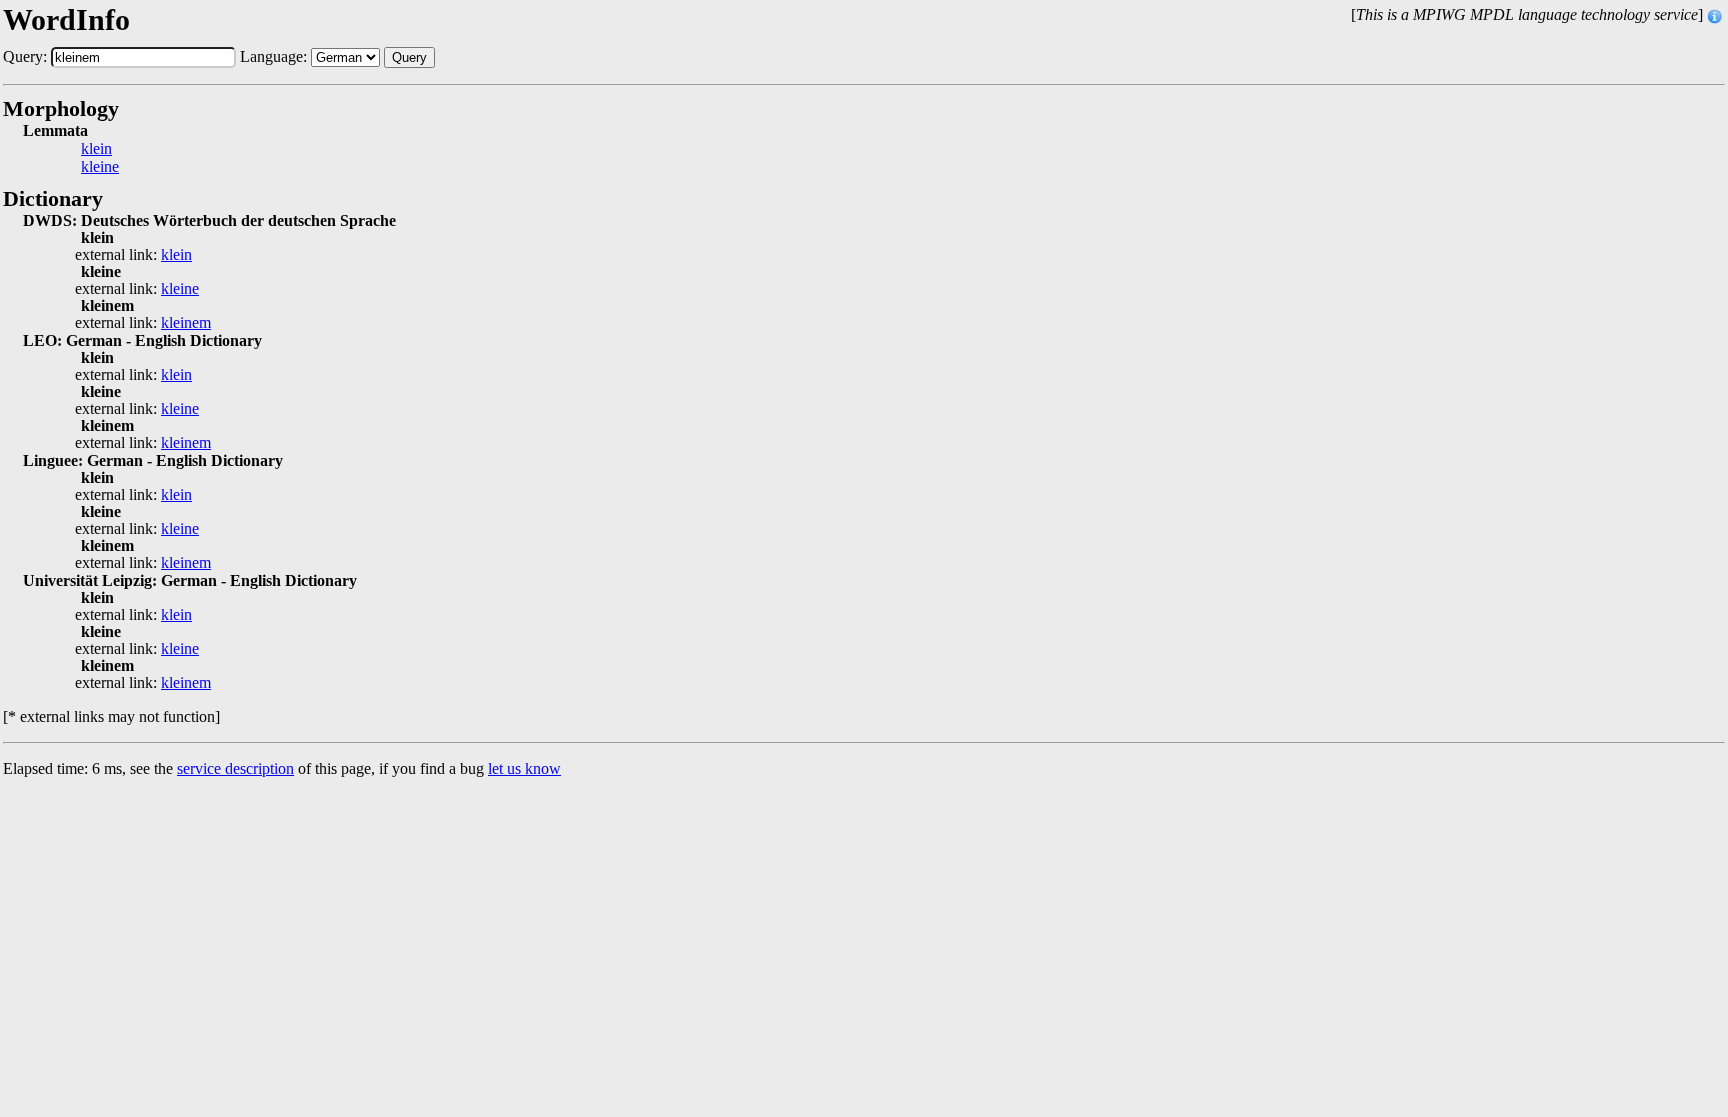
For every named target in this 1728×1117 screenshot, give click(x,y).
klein (96, 149)
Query (409, 57)
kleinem (186, 323)
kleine (100, 167)
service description (235, 768)
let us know (524, 768)
